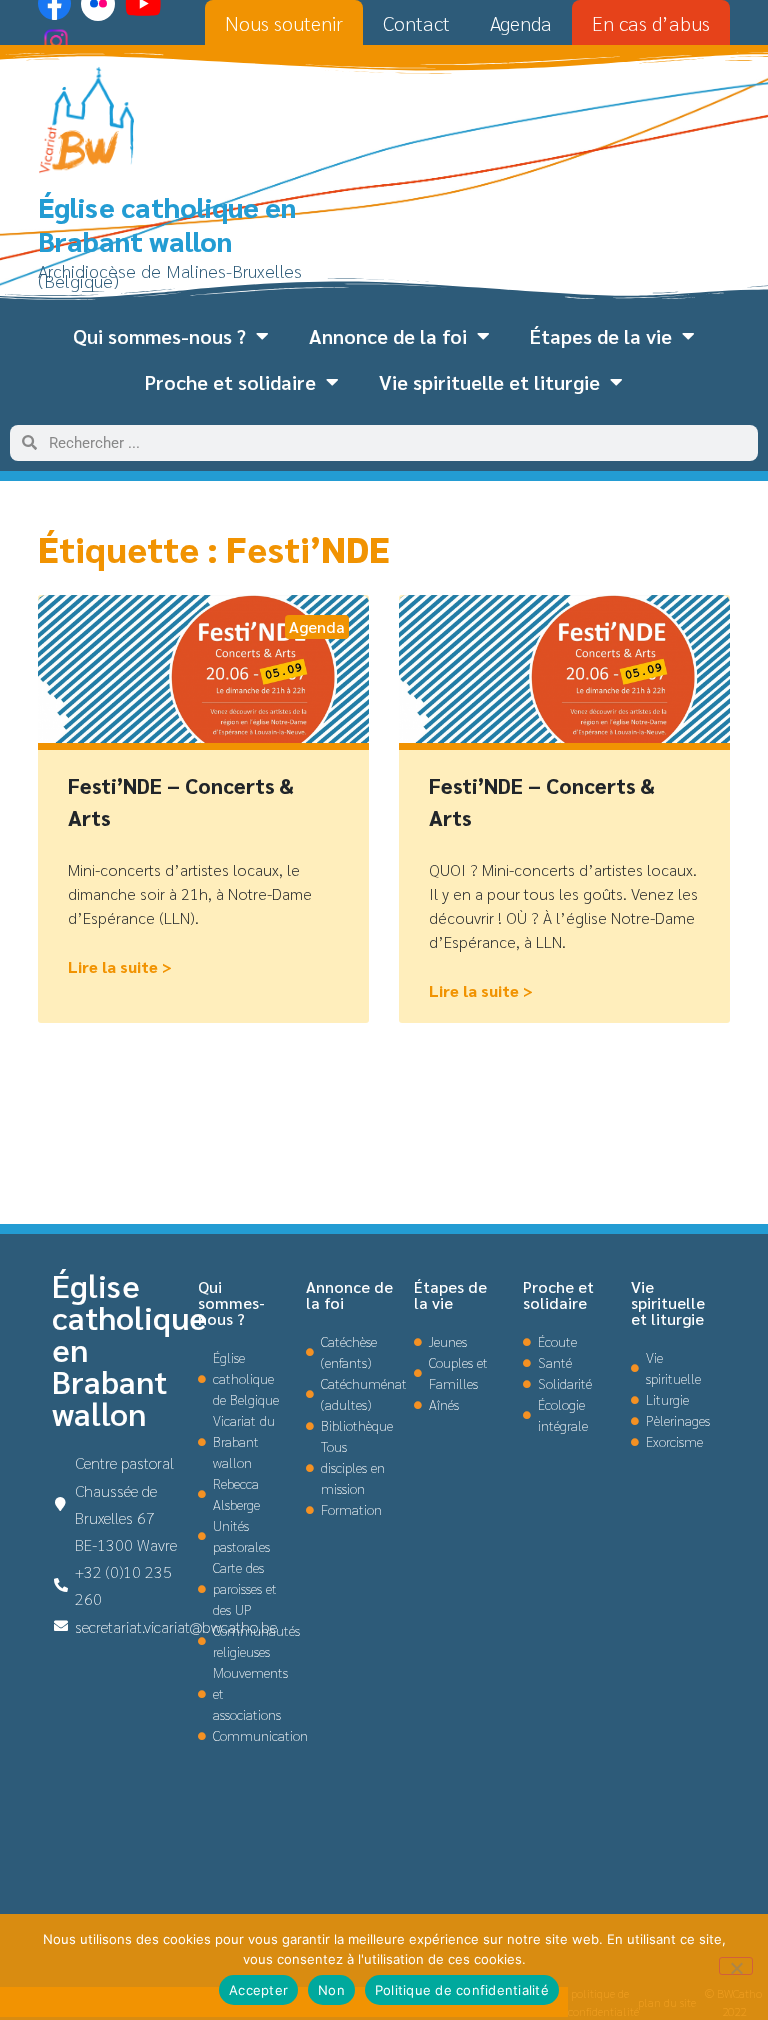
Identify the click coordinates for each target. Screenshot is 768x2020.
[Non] (736, 1966)
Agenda (521, 23)
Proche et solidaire (230, 382)
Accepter (258, 1990)
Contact (416, 23)
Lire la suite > (120, 966)
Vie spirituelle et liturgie (489, 382)
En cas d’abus (651, 23)
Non (331, 1990)
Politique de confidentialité (462, 1990)
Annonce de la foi (388, 336)
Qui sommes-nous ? (159, 336)
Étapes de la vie (601, 336)
